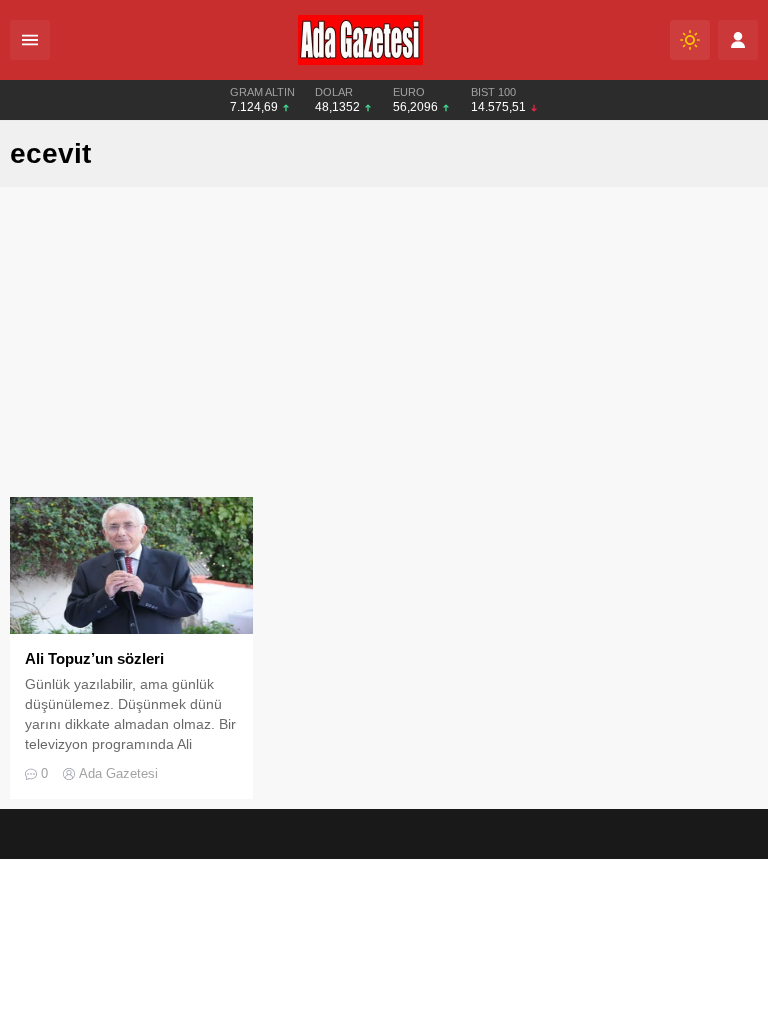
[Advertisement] (384, 347)
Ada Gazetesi (118, 773)
